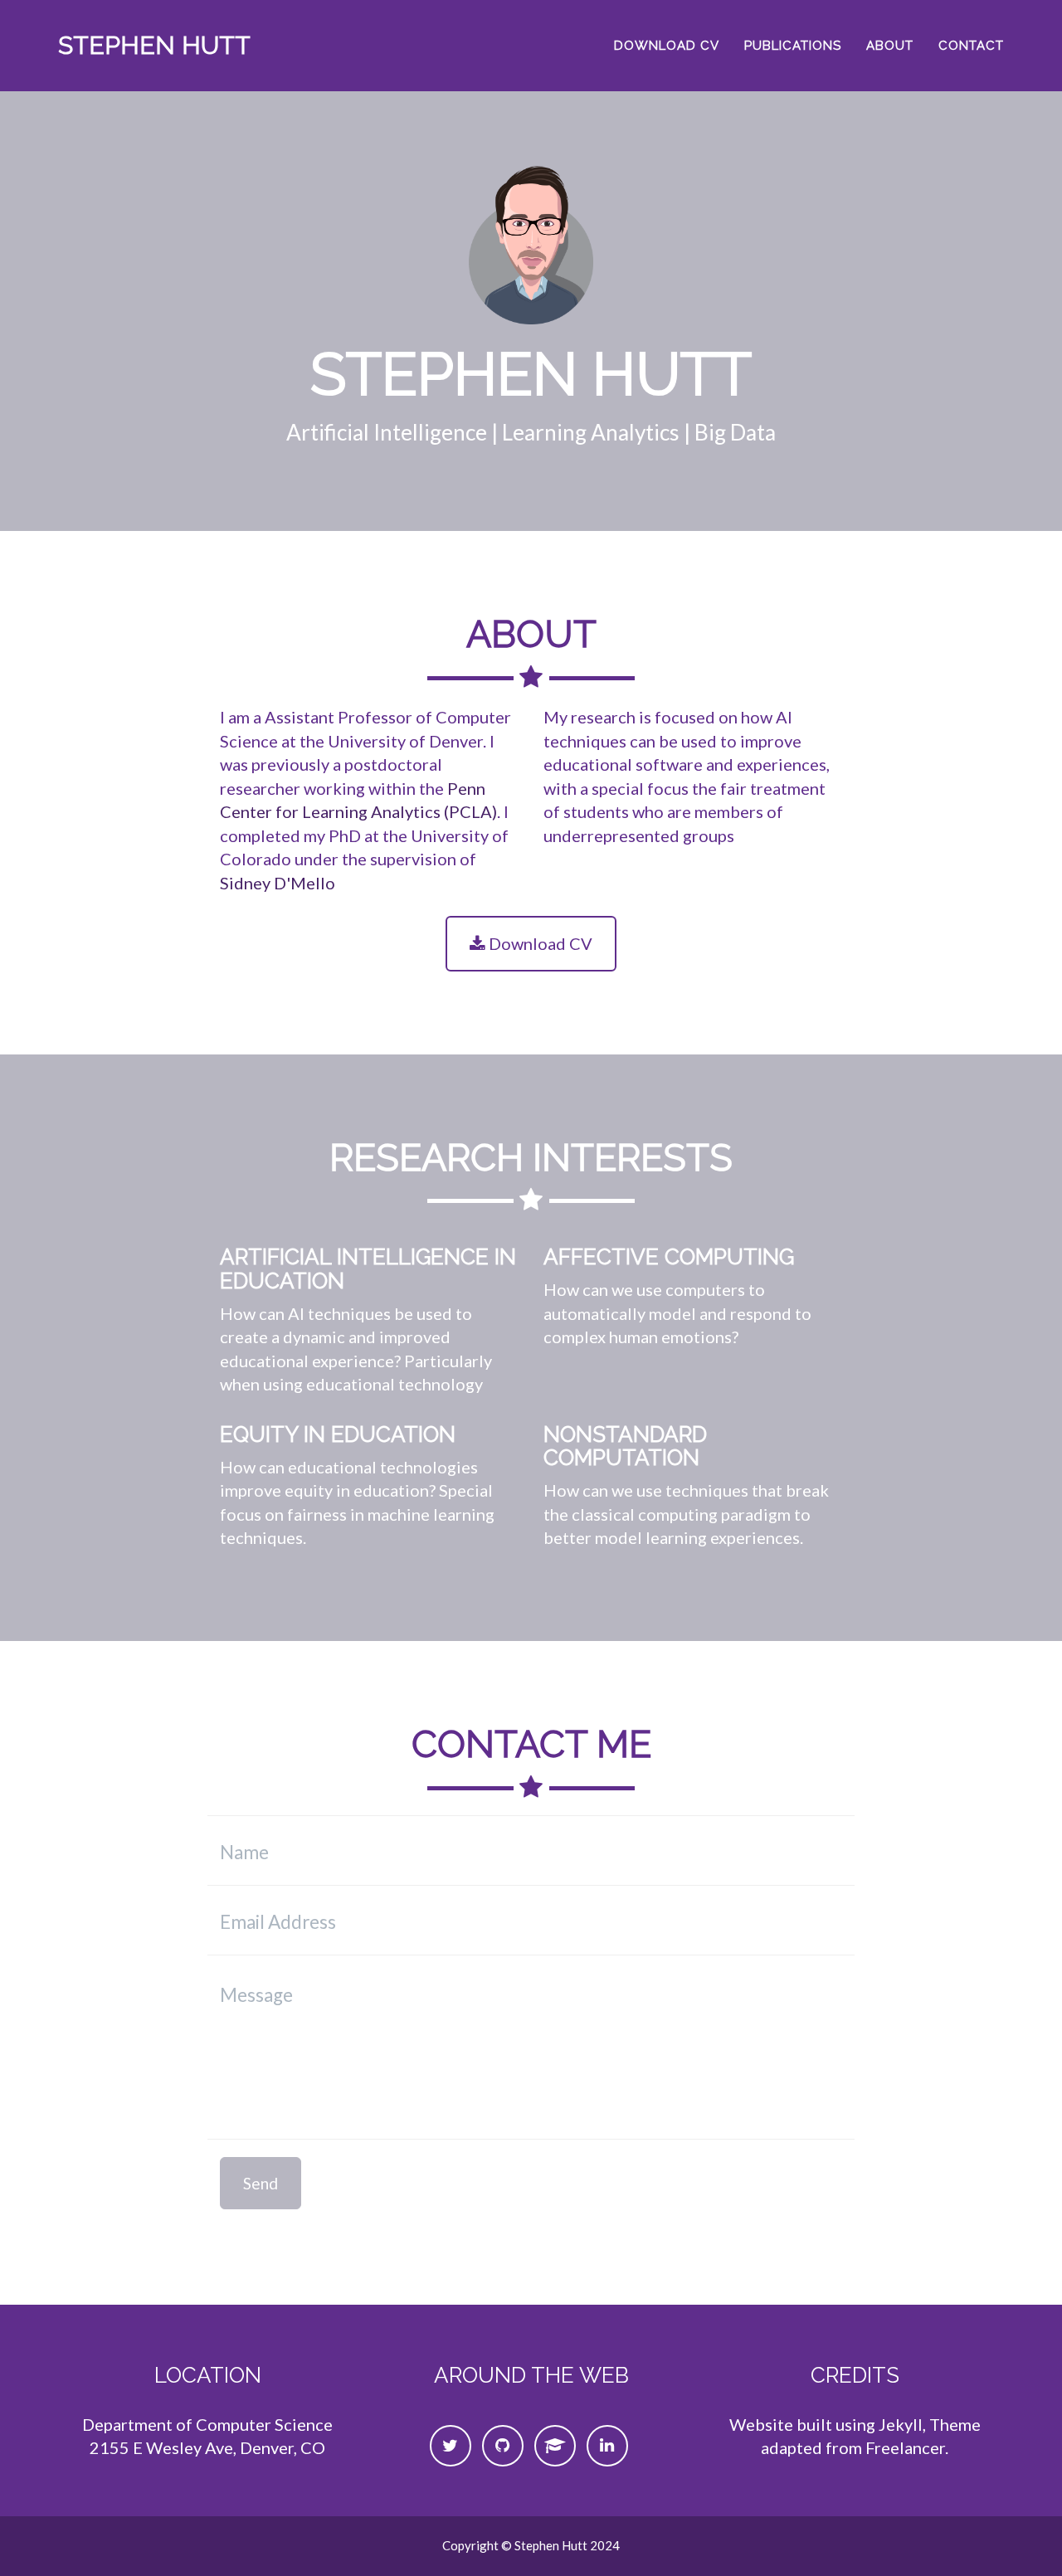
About (890, 46)
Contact (971, 46)
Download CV (667, 46)
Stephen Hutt (154, 45)
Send (261, 2183)
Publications (793, 46)
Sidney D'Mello (278, 883)
